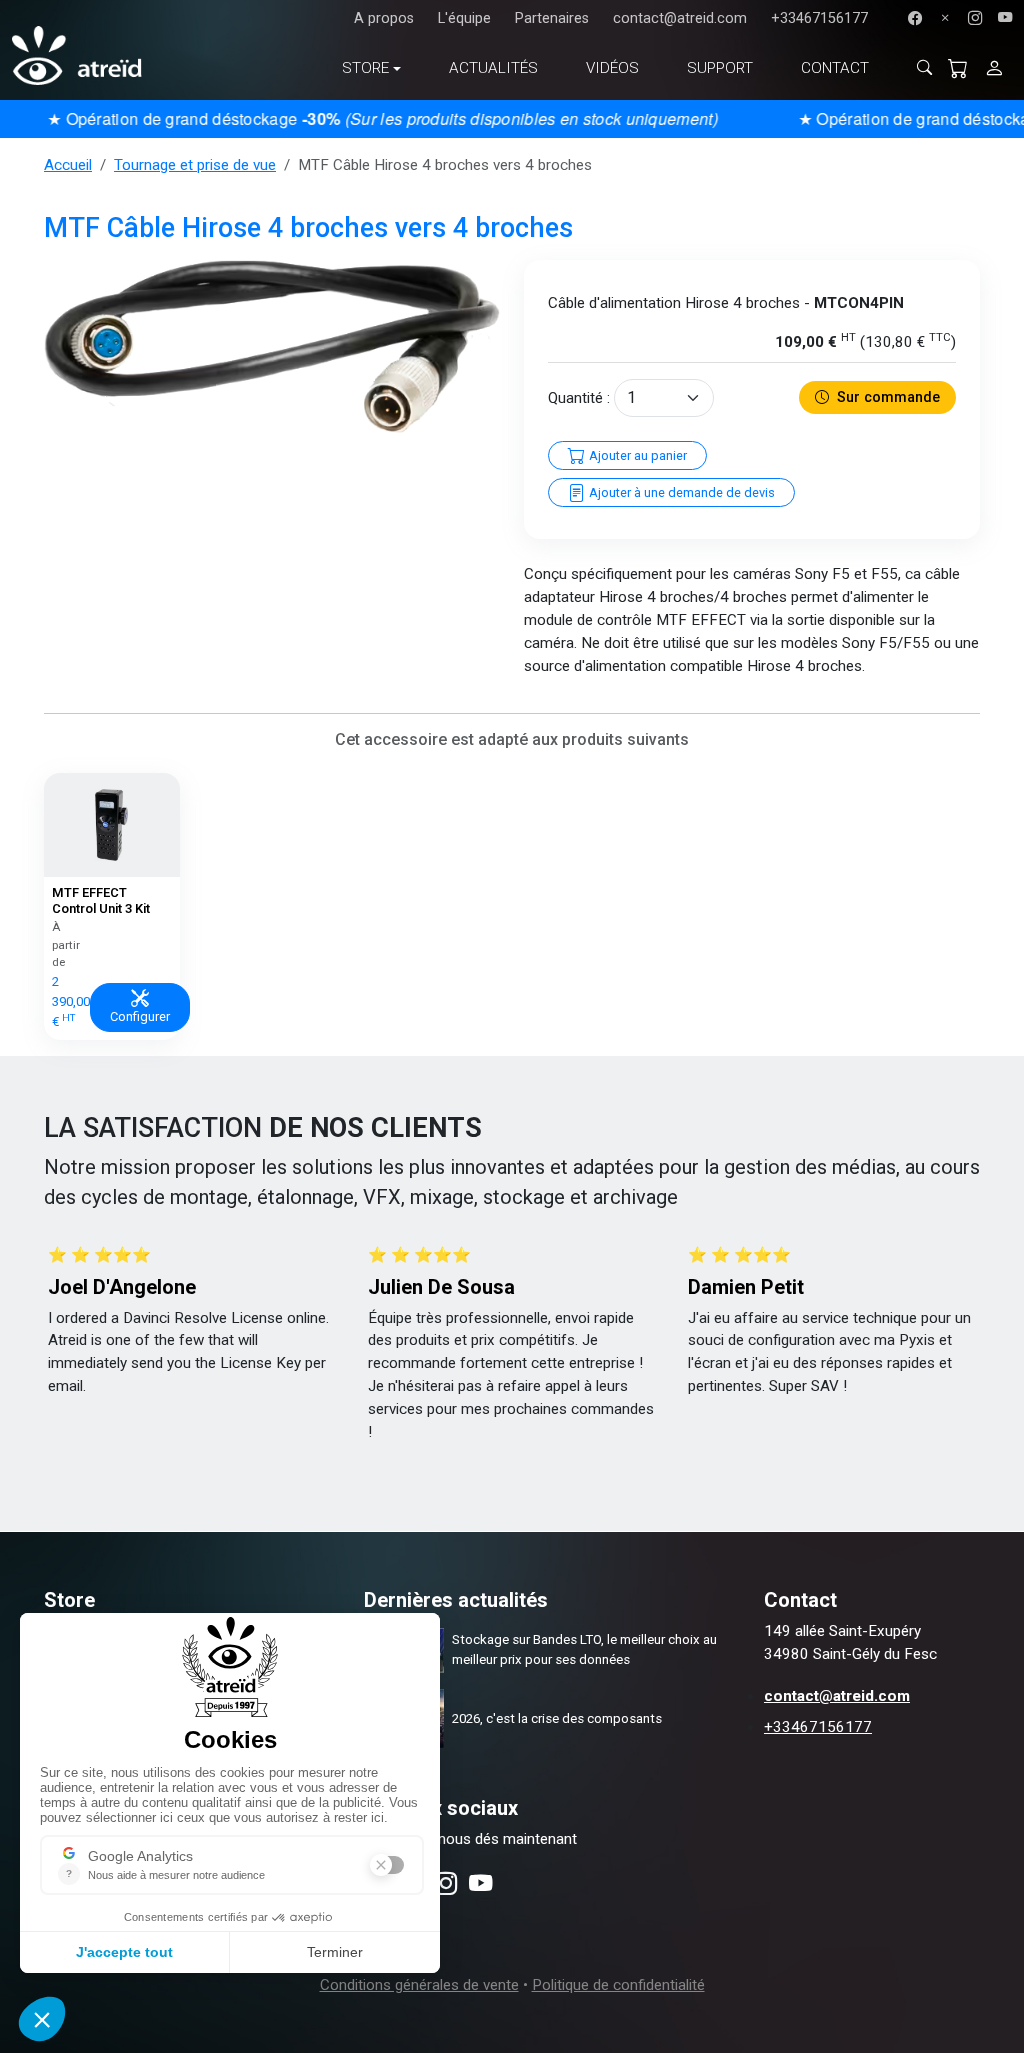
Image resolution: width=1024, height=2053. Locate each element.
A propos (384, 18)
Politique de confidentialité (618, 1985)
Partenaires (552, 18)
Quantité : (579, 398)
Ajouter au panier (636, 455)
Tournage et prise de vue (195, 165)
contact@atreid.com (680, 18)
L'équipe (464, 18)
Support (720, 68)
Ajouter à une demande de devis (680, 492)
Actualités (493, 68)
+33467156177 (819, 18)
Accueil (68, 165)
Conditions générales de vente (419, 1985)
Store (365, 68)
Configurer (140, 1016)
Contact (835, 68)
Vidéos (612, 68)
